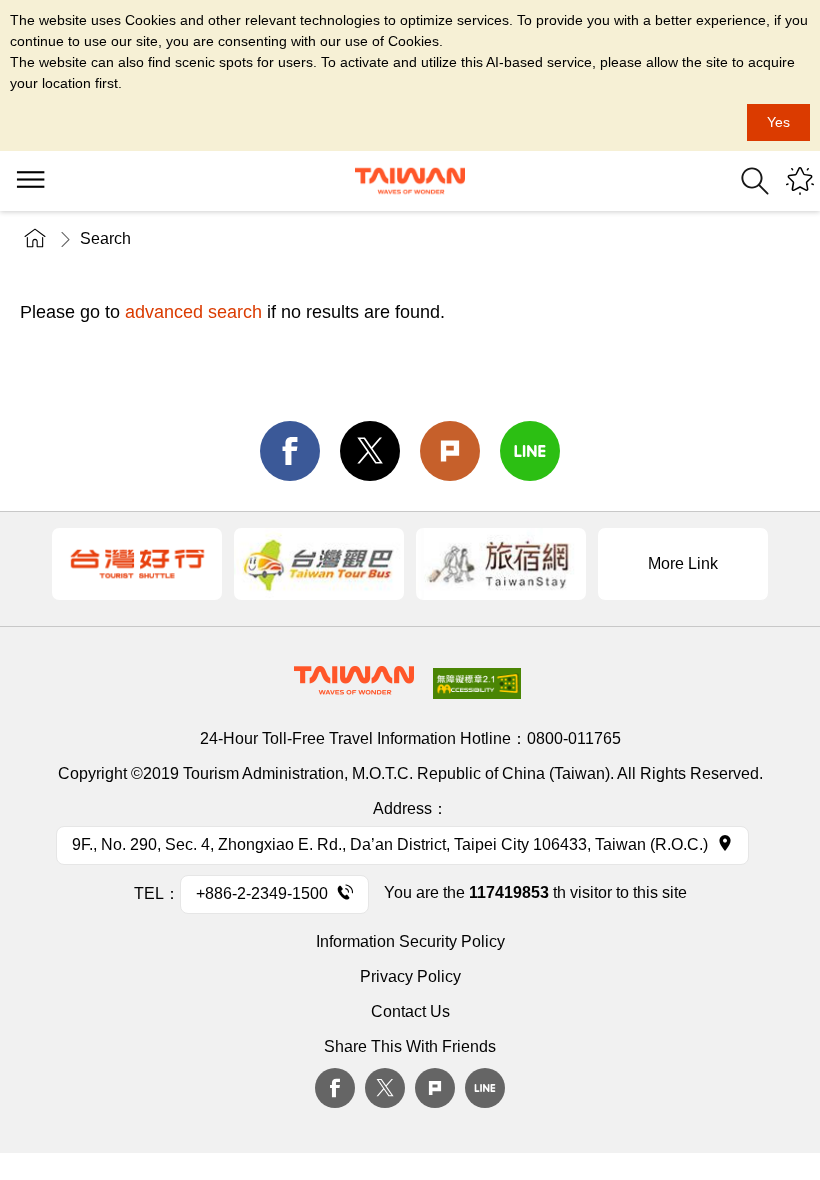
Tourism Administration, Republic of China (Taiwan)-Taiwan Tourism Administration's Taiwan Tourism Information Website (410, 181)
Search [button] (755, 181)
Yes (778, 122)
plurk (435, 1088)
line (530, 451)
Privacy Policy (410, 976)
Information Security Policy (410, 941)
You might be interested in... (800, 181)
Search (105, 238)
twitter (370, 451)
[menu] (30, 181)
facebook (290, 451)
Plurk (450, 451)
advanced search (193, 312)
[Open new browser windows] (137, 564)
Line (485, 1088)
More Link (683, 563)
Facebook (335, 1088)
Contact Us (410, 1011)
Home (35, 238)
